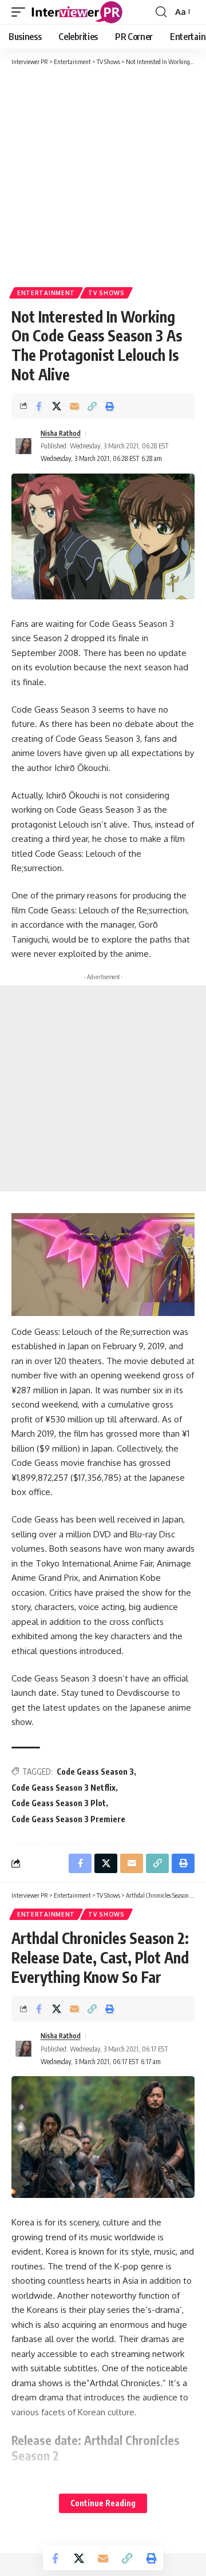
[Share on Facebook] (39, 406)
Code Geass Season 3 (95, 1772)
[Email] (74, 406)
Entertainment (46, 293)
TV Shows (106, 293)
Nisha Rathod (61, 433)
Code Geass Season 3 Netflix (64, 1788)
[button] (21, 12)
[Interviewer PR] (77, 12)
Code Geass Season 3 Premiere (68, 1819)
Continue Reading (103, 2503)
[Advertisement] (103, 176)
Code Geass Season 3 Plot (59, 1803)
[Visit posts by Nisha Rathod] (23, 446)
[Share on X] (57, 406)
